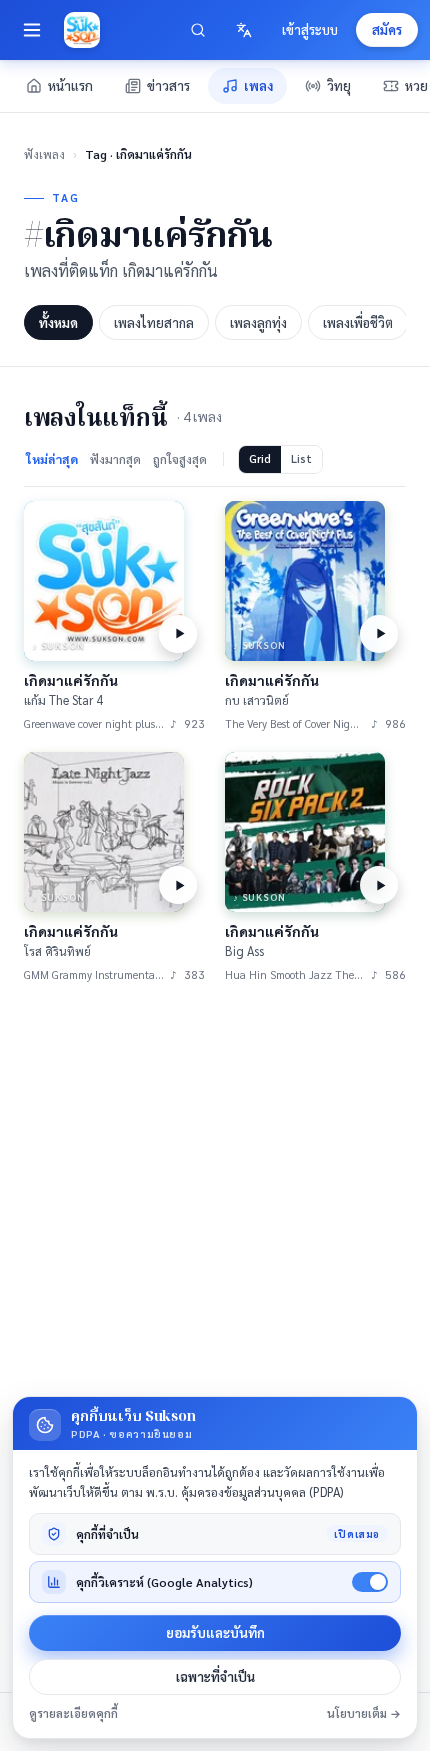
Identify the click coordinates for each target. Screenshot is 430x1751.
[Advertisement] (215, 1231)
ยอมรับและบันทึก (215, 1632)
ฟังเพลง (44, 154)
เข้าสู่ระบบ (310, 29)
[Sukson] (82, 30)
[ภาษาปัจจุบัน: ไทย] (244, 30)
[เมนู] (32, 30)
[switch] (370, 1582)
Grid (260, 458)
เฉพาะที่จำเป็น (215, 1676)
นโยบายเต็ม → (364, 1713)
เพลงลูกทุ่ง (258, 322)
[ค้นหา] (198, 30)
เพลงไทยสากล (154, 322)
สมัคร (387, 29)
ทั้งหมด (58, 322)
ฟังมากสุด (115, 459)
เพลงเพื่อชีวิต (358, 322)
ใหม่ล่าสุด (52, 459)
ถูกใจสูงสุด (180, 459)
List (301, 458)
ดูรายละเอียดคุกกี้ (73, 1713)
